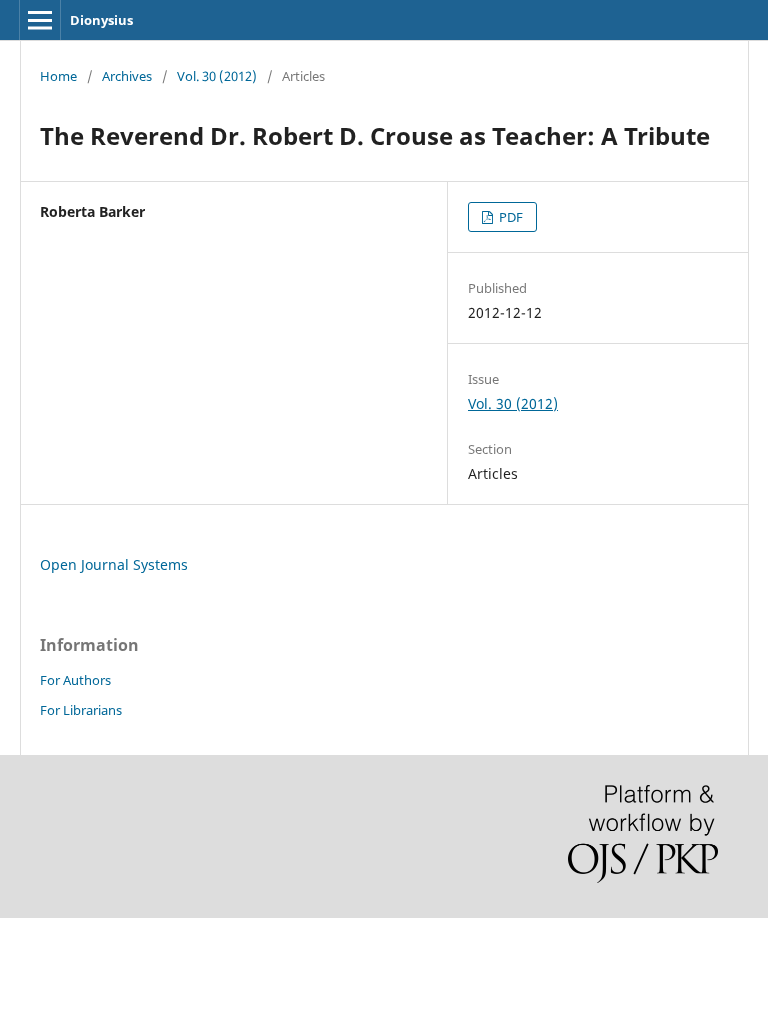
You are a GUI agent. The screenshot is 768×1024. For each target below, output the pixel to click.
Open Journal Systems (114, 564)
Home (58, 76)
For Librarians (81, 710)
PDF (509, 217)
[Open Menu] (40, 20)
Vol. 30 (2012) (217, 76)
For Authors (75, 680)
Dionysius (101, 20)
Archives (127, 76)
